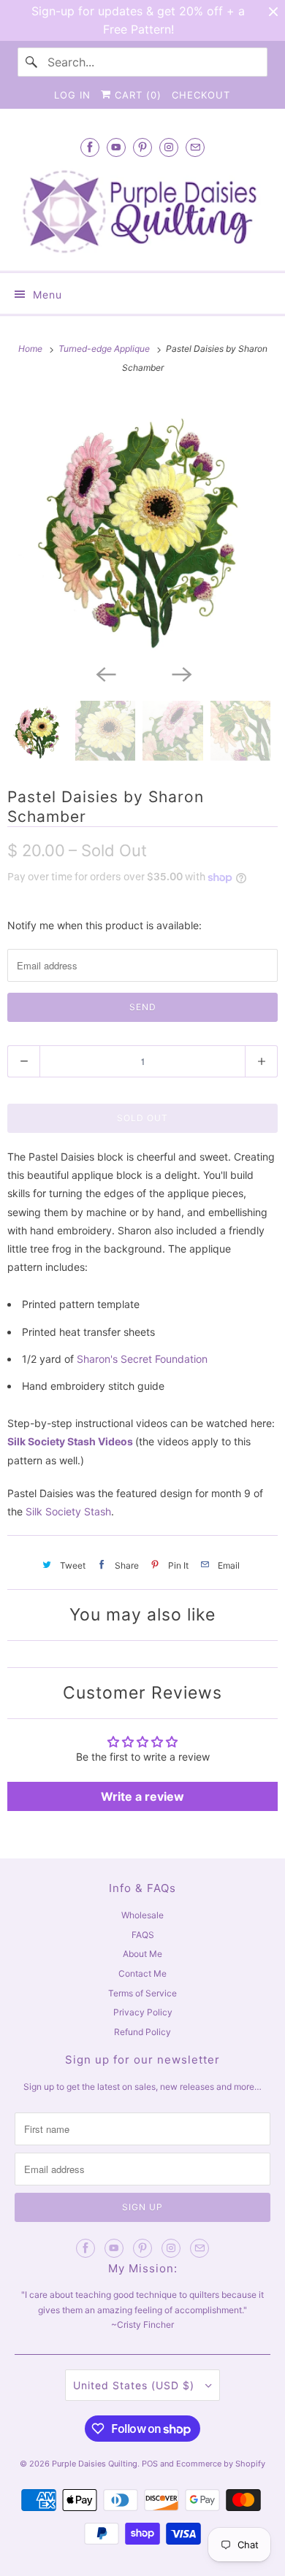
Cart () (136, 95)
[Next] (180, 673)
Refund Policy (142, 2032)
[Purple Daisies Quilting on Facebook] (90, 147)
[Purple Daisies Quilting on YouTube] (116, 147)
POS (150, 2464)
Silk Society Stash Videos (70, 1441)
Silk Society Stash (68, 1511)
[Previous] (104, 673)
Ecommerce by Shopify (221, 2464)
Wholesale (142, 1915)
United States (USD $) (136, 2385)
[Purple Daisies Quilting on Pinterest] (142, 147)
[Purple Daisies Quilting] (143, 212)
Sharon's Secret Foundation (142, 1359)
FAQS (143, 1935)
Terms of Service (142, 1993)
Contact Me (142, 1973)
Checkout (201, 95)
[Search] (32, 62)
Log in (72, 95)
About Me (142, 1954)
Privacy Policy (143, 2012)
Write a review (142, 1796)
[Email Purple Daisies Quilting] (195, 147)
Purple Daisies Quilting (95, 2464)
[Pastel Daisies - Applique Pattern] (142, 526)
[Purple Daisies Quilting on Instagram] (169, 147)
